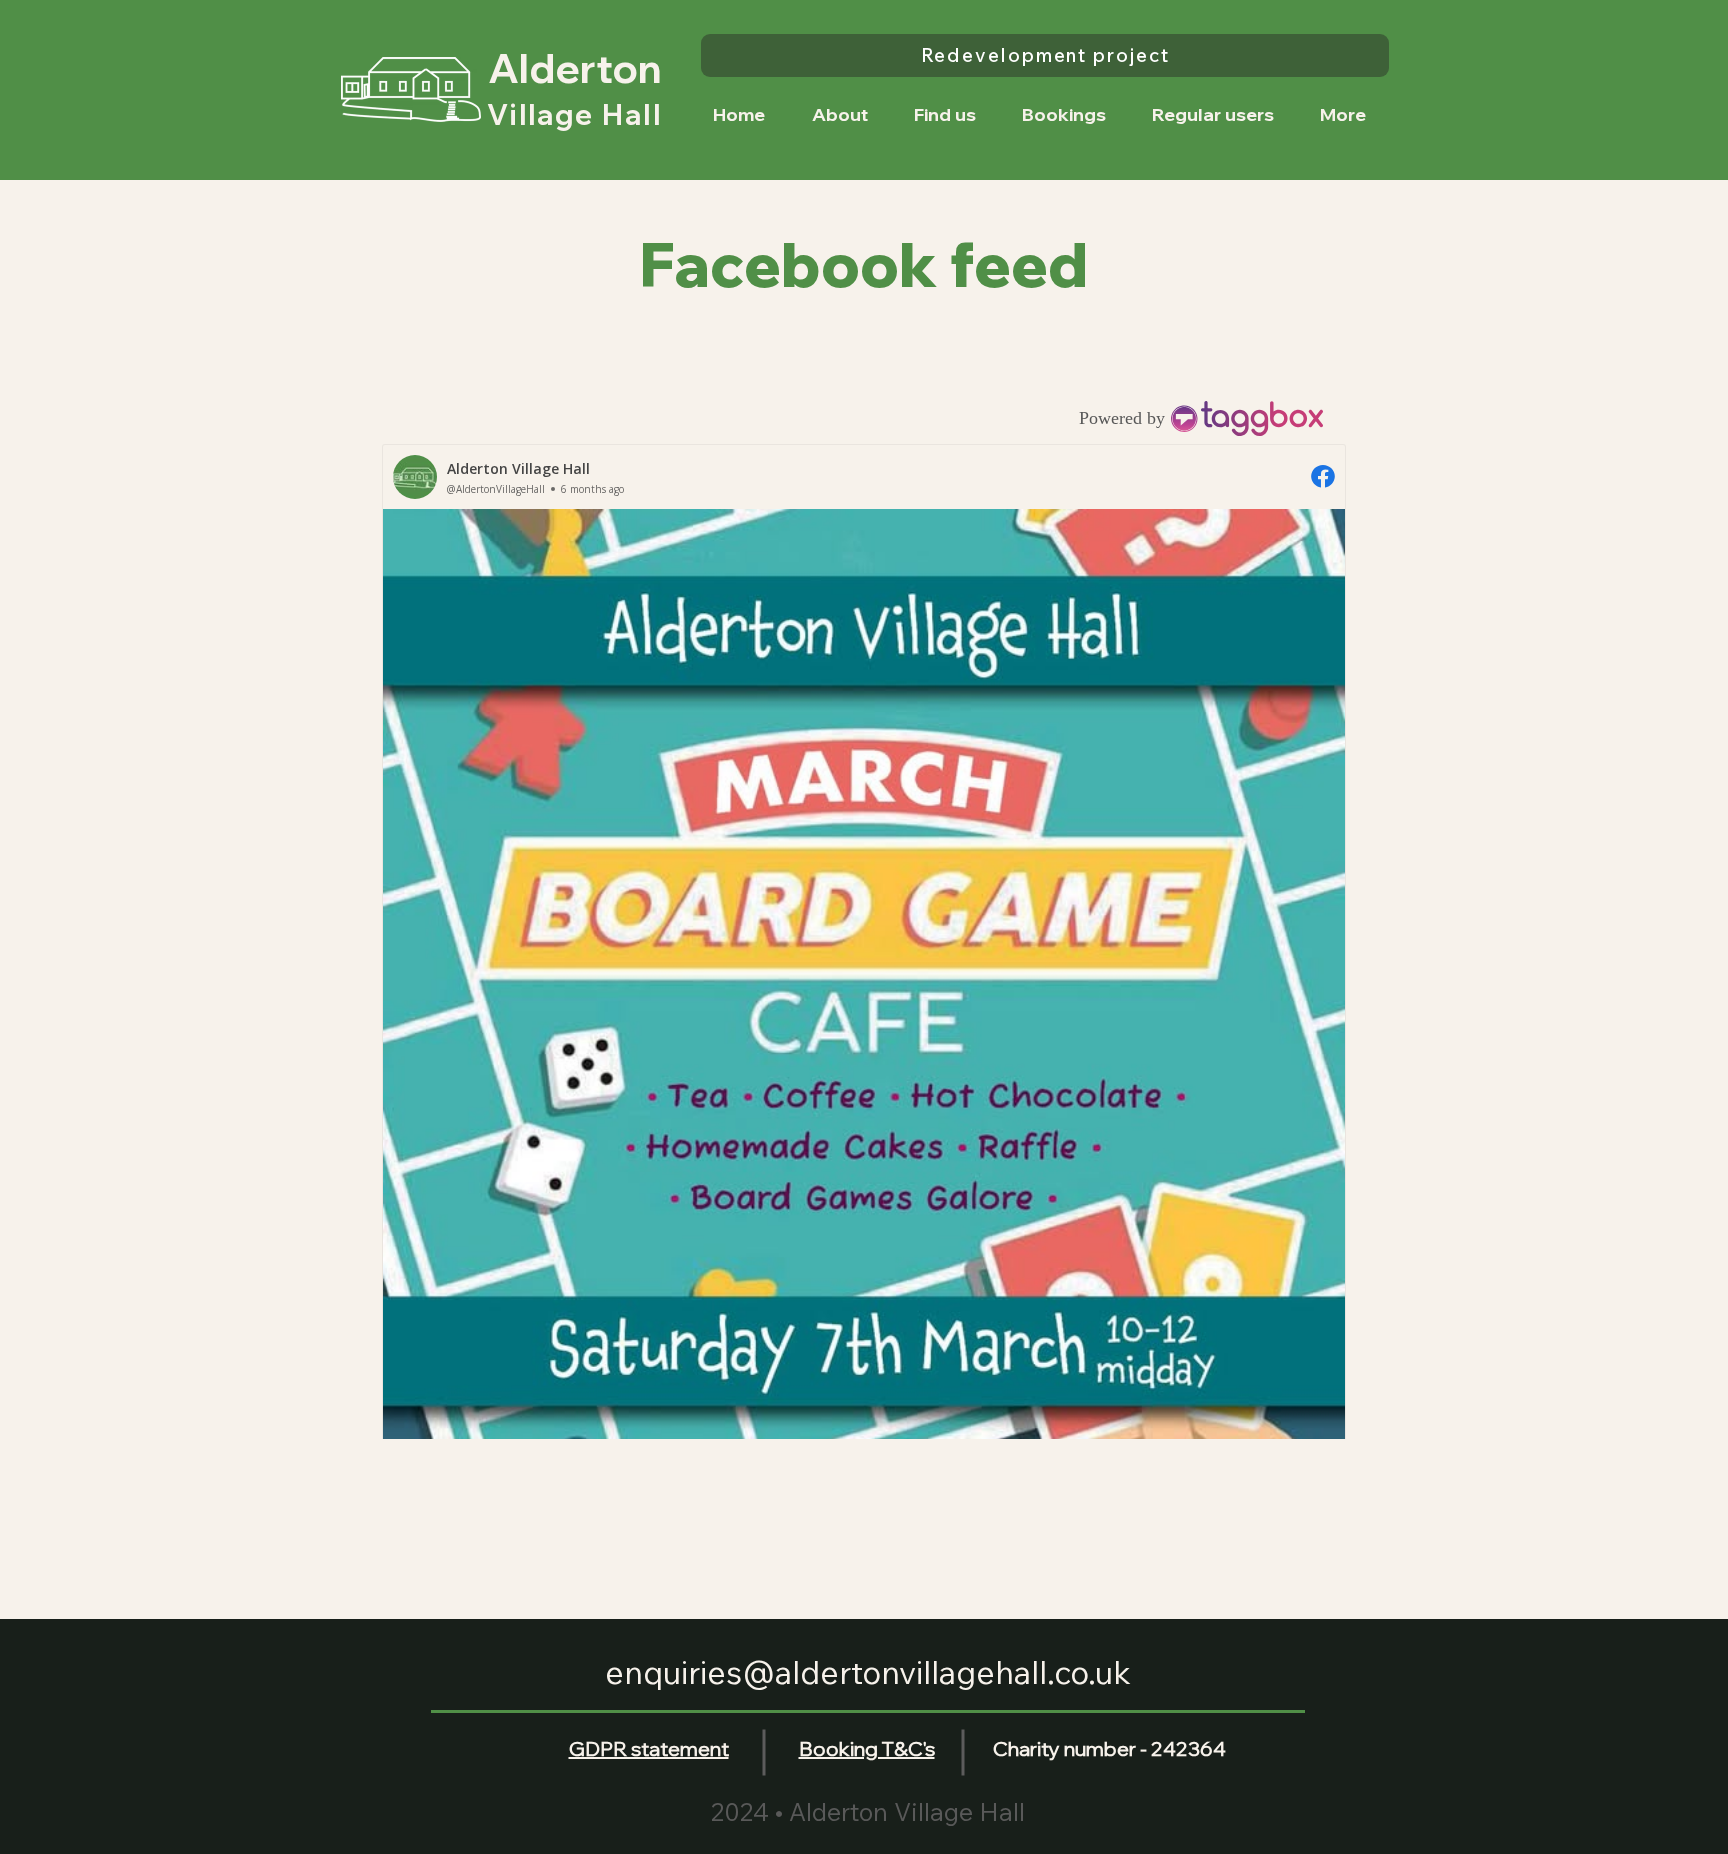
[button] (1064, 114)
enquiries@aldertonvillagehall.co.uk (868, 1672)
